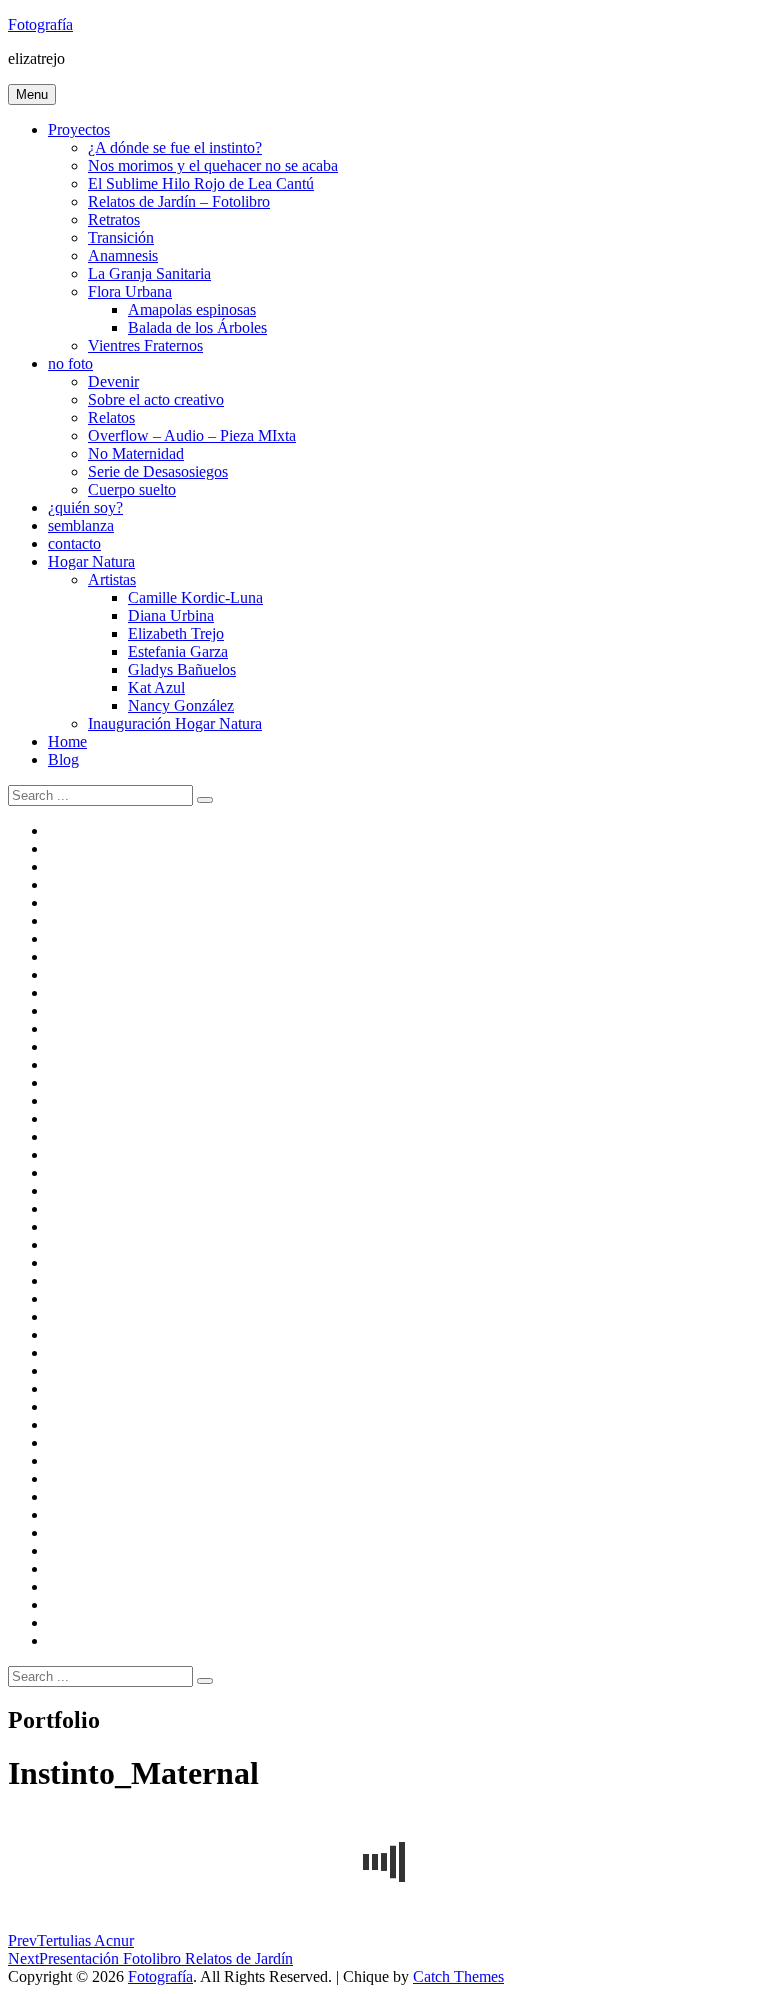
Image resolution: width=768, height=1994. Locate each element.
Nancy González (181, 705)
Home (67, 741)
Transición (121, 237)
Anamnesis (123, 255)
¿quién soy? (85, 507)
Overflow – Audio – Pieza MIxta (192, 435)
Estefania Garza (178, 651)
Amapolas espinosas (192, 309)
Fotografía (40, 24)
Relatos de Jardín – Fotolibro (179, 201)
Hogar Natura (91, 561)
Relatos (111, 417)
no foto (70, 363)
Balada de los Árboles (197, 327)
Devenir (113, 381)
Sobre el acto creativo (156, 399)
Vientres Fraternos (145, 345)
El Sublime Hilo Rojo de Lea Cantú (201, 183)
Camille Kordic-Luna (195, 597)
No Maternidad (136, 453)
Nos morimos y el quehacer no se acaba (213, 165)
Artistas (112, 579)
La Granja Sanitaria (149, 273)
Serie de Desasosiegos (158, 471)
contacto (74, 543)
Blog (63, 759)
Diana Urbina (171, 615)
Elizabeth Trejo (176, 633)
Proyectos (79, 129)
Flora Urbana (130, 291)
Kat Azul (156, 687)
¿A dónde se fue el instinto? (175, 147)
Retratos (114, 219)
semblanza (81, 525)
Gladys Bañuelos (182, 669)
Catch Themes (458, 1976)
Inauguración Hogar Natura (175, 723)
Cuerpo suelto (132, 489)
